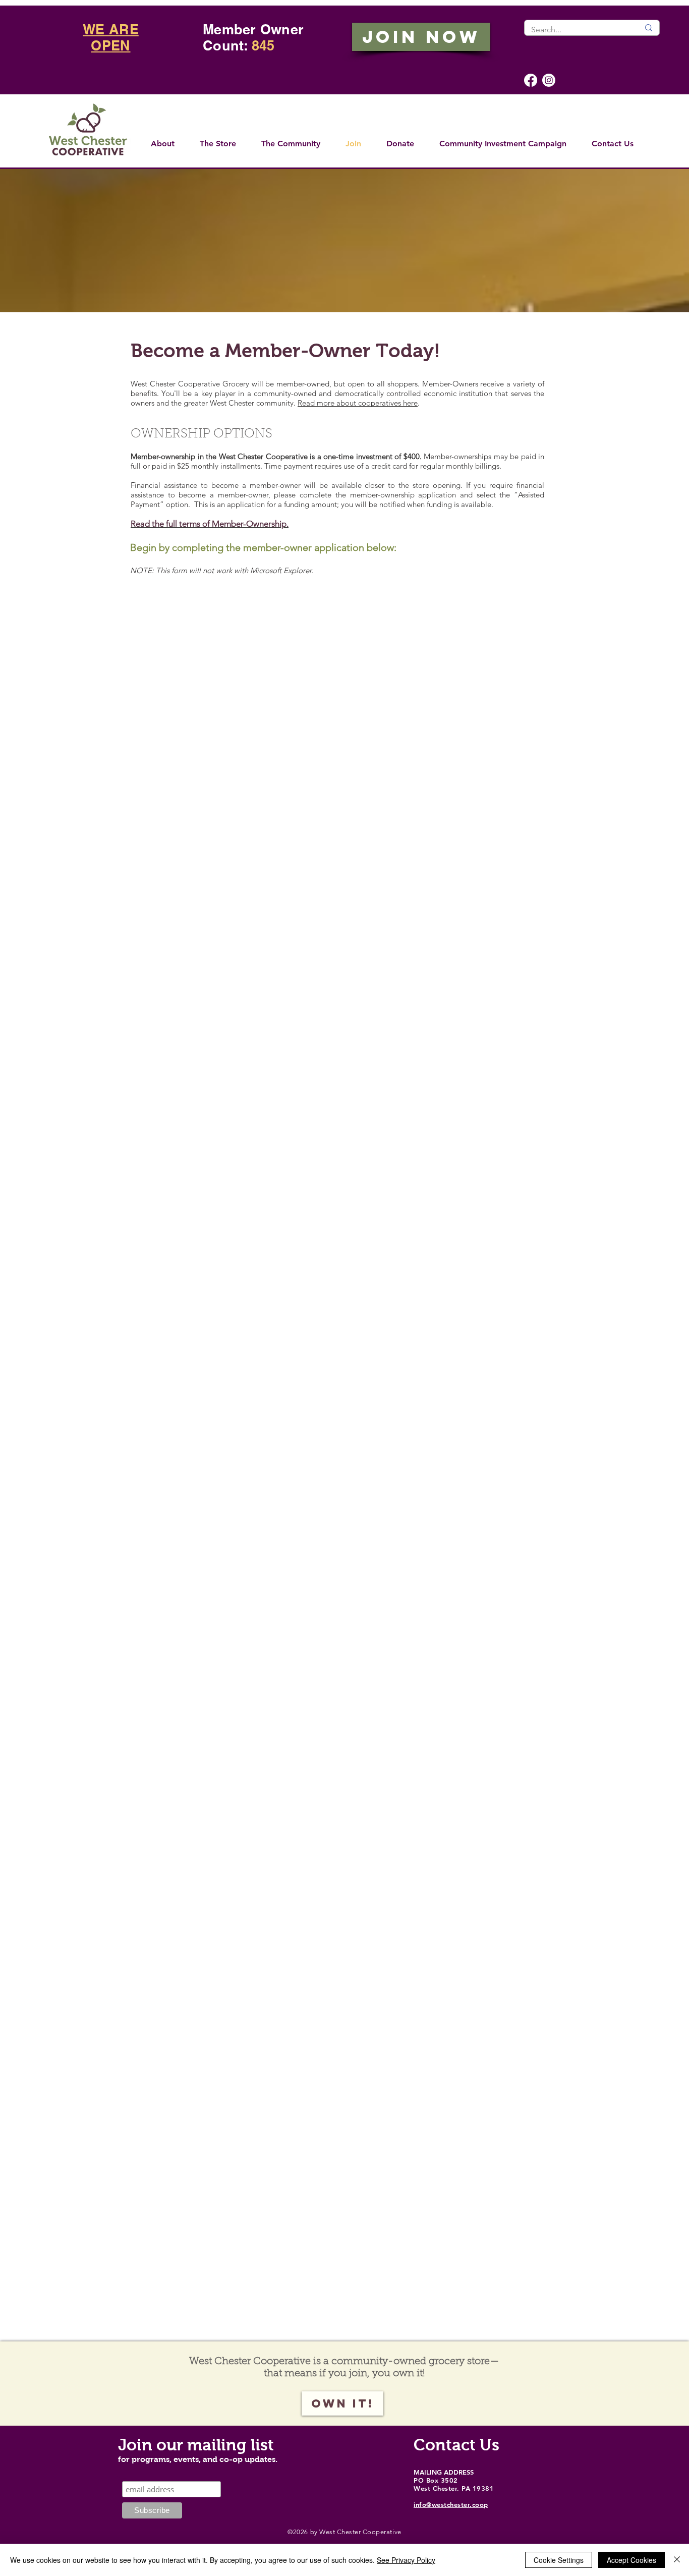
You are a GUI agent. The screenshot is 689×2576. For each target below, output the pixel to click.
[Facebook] (531, 80)
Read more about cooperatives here (358, 403)
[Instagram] (549, 80)
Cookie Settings (559, 2560)
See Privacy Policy (406, 2560)
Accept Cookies (631, 2560)
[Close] (677, 2560)
